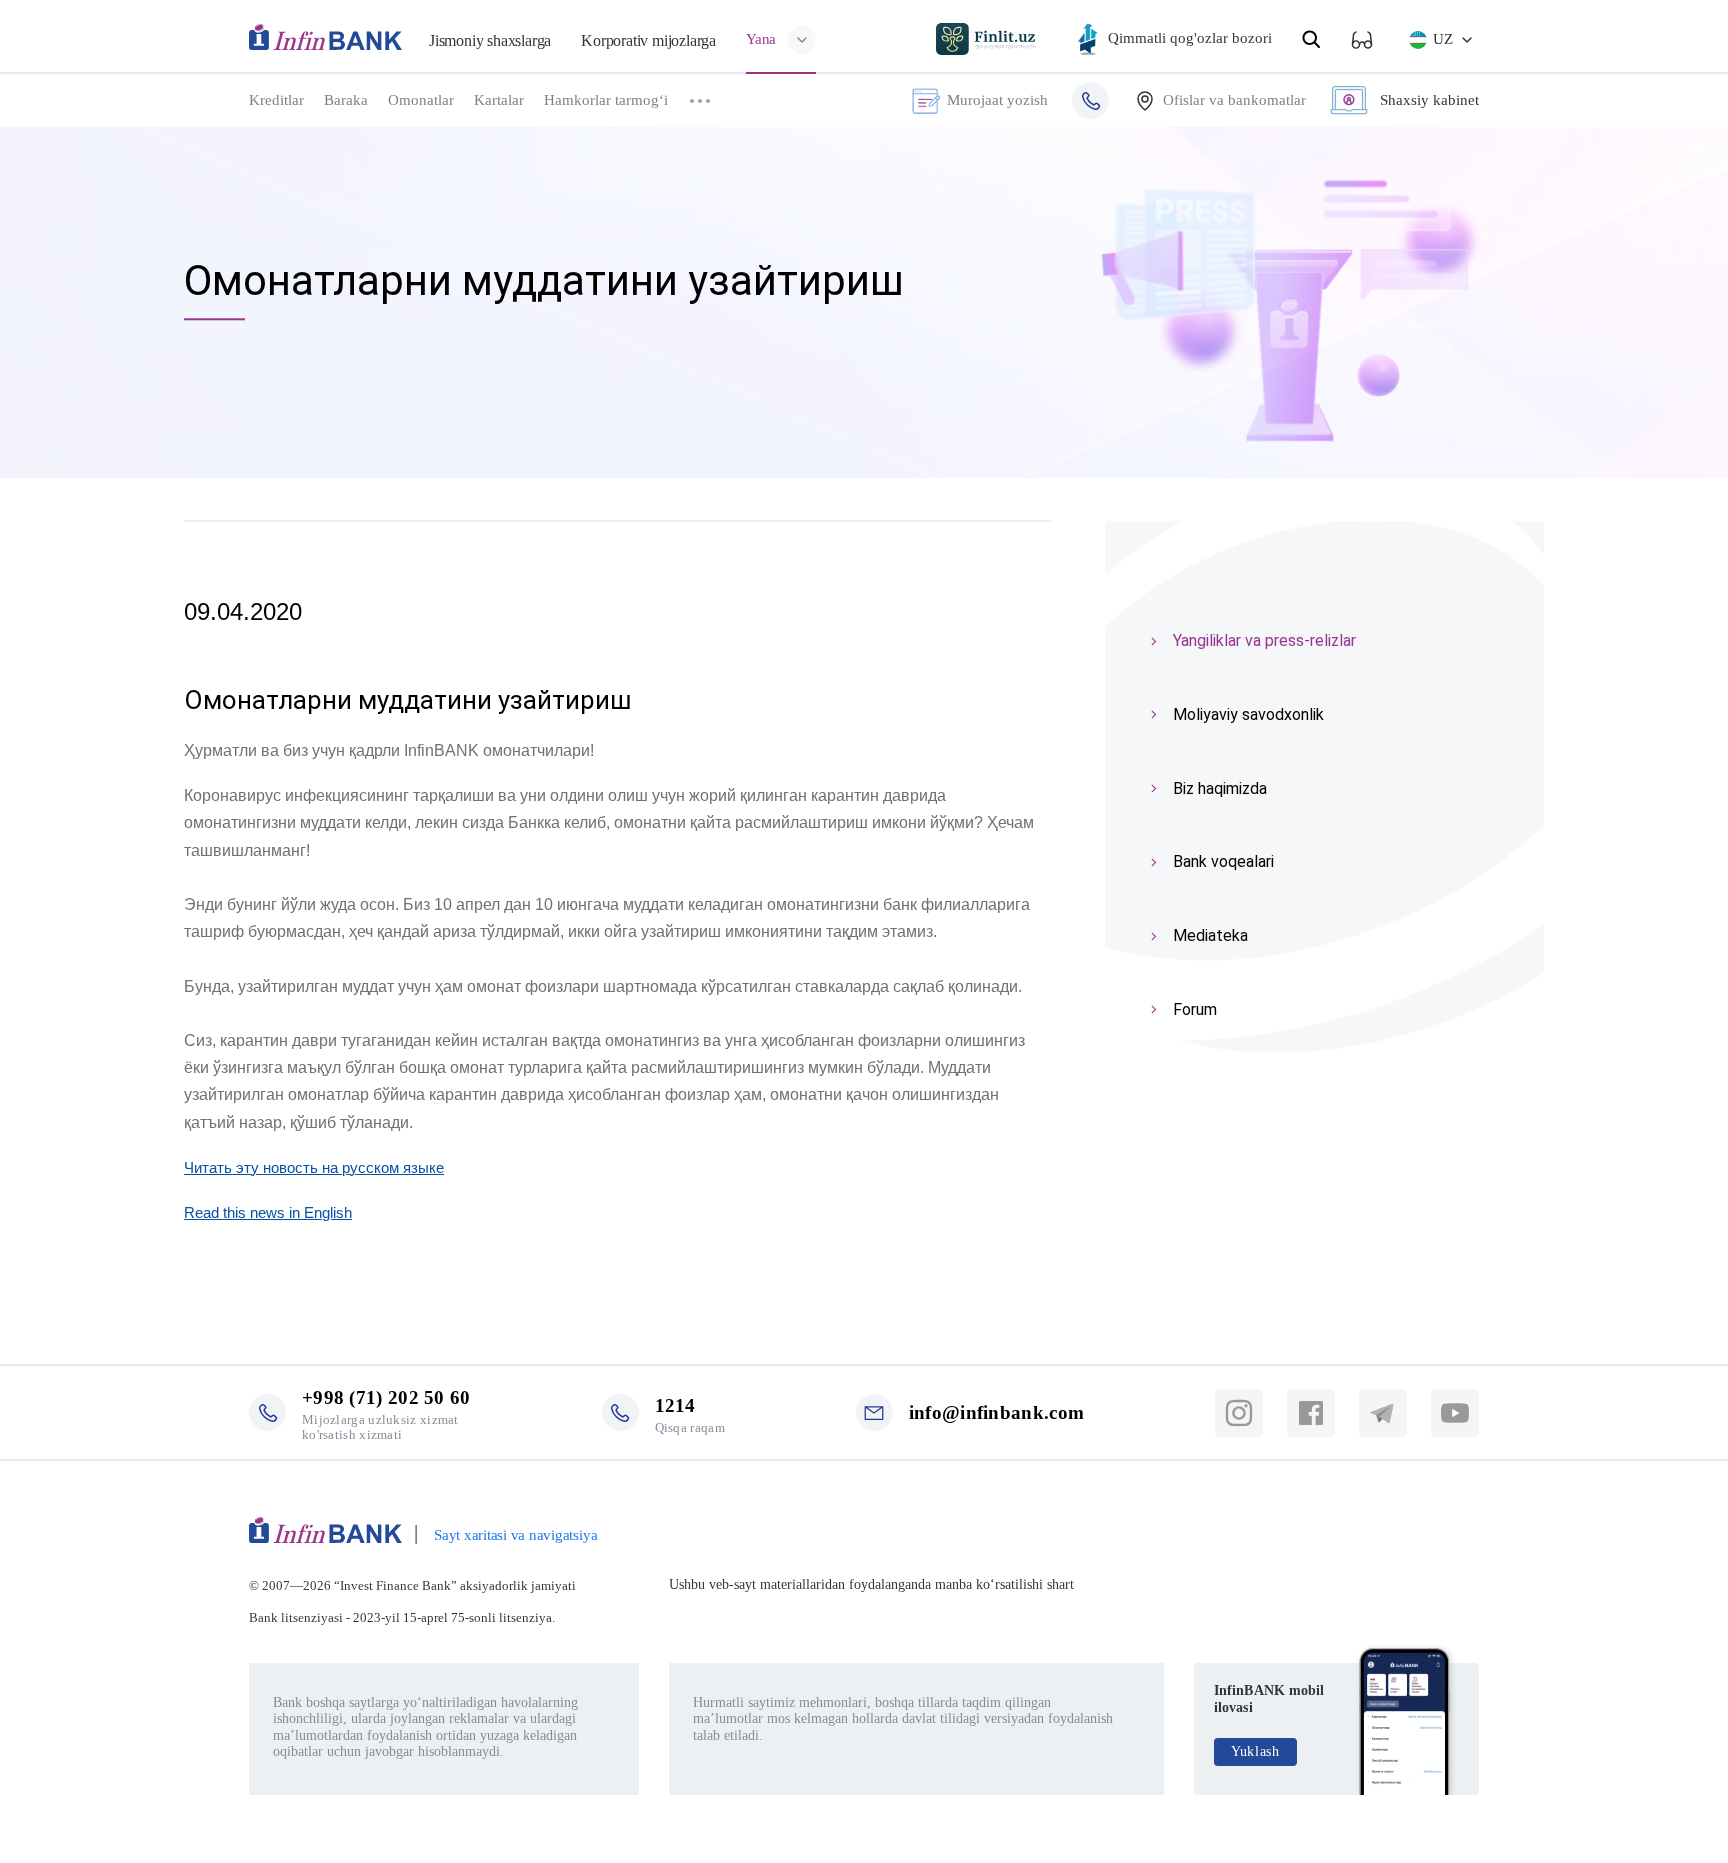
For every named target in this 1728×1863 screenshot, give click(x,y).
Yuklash (1255, 1751)
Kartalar (499, 100)
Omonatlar (421, 100)
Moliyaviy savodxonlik (1248, 714)
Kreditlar (276, 100)
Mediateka (1210, 935)
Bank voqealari (1223, 861)
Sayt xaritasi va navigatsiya (515, 1535)
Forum (1195, 1009)
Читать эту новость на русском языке (314, 1167)
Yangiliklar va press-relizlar (1264, 640)
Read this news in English (268, 1212)
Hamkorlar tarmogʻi (606, 100)
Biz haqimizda (1220, 788)
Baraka (346, 100)
